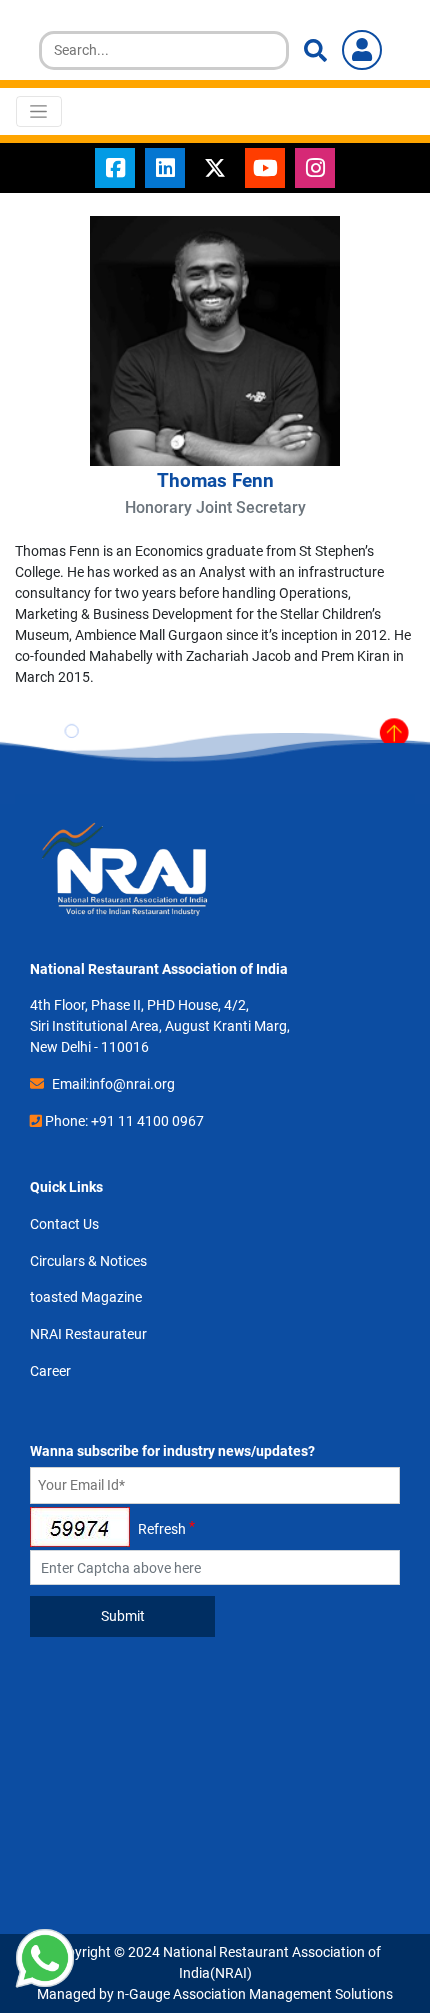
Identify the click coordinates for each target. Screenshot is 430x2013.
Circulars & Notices (88, 1261)
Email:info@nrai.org (113, 1084)
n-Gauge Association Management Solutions (255, 1994)
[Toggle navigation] (39, 111)
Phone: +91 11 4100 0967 (124, 1121)
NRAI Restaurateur (88, 1334)
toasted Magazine (86, 1297)
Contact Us (64, 1224)
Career (50, 1371)
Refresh (162, 1529)
